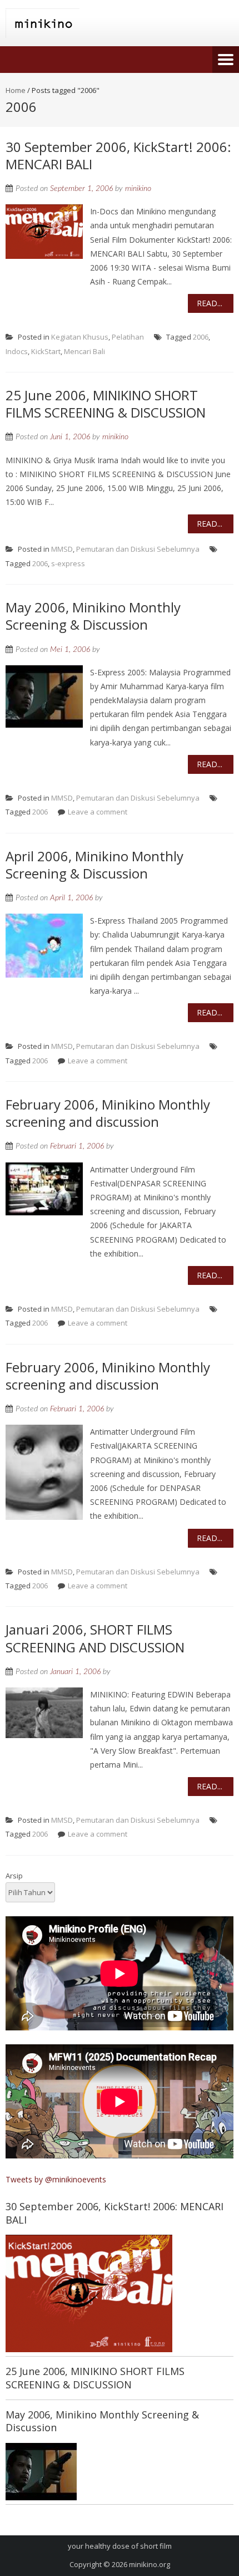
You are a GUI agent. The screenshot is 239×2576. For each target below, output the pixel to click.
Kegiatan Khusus (80, 337)
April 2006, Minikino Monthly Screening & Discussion (94, 865)
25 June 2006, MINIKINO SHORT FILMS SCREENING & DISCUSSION (106, 404)
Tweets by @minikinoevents (56, 2179)
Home (16, 90)
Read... (210, 303)
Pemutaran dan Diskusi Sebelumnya (138, 549)
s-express (68, 563)
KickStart (46, 351)
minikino (138, 189)
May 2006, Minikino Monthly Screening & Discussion (93, 616)
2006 (201, 337)
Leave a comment (98, 812)
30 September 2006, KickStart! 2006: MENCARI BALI (118, 155)
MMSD (62, 549)
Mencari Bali (84, 351)
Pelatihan (128, 337)
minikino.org (150, 2564)
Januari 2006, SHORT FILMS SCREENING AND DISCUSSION (95, 1638)
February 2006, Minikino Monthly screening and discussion (108, 1113)
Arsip (14, 1876)
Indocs (17, 351)
